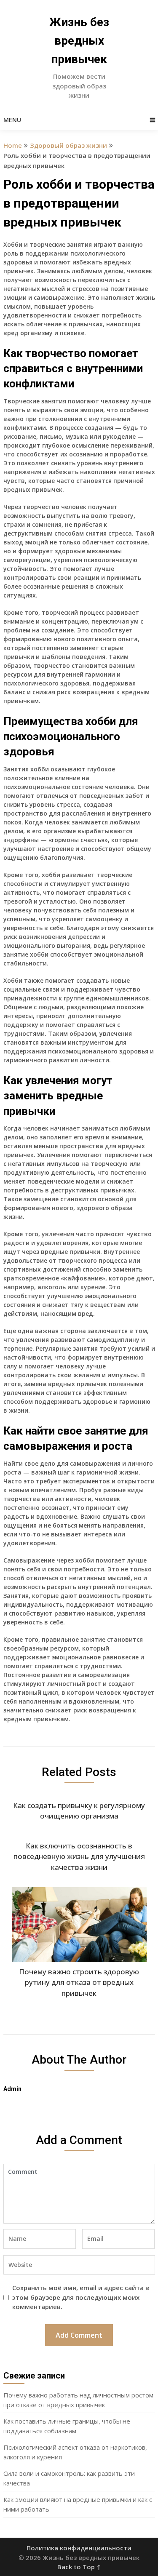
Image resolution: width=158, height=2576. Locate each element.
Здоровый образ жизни (68, 145)
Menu (12, 120)
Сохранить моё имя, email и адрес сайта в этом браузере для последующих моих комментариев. (81, 2297)
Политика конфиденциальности (79, 2548)
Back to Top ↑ (79, 2567)
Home (13, 145)
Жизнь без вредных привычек (79, 41)
